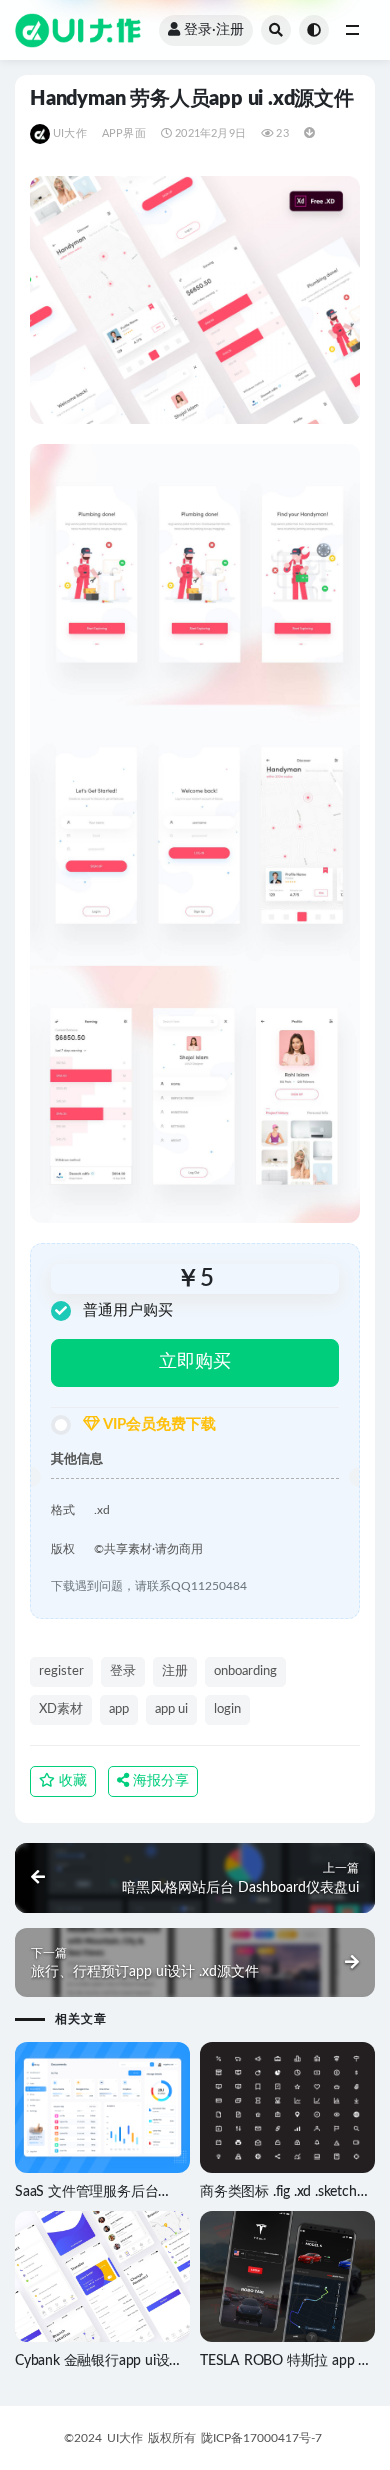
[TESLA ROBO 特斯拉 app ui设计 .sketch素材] (287, 2276)
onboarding (245, 1671)
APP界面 (124, 133)
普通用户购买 (128, 1310)
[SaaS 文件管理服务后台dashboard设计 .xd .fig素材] (102, 2107)
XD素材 (61, 1709)
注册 (175, 1671)
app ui (171, 1709)
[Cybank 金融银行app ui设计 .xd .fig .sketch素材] (102, 2276)
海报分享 (159, 1781)
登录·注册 (214, 30)
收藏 (71, 1781)
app (119, 1709)
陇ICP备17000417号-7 (261, 2438)
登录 (123, 1671)
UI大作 (70, 133)
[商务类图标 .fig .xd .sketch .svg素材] (287, 2107)
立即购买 (195, 1362)
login (227, 1709)
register (61, 1671)
